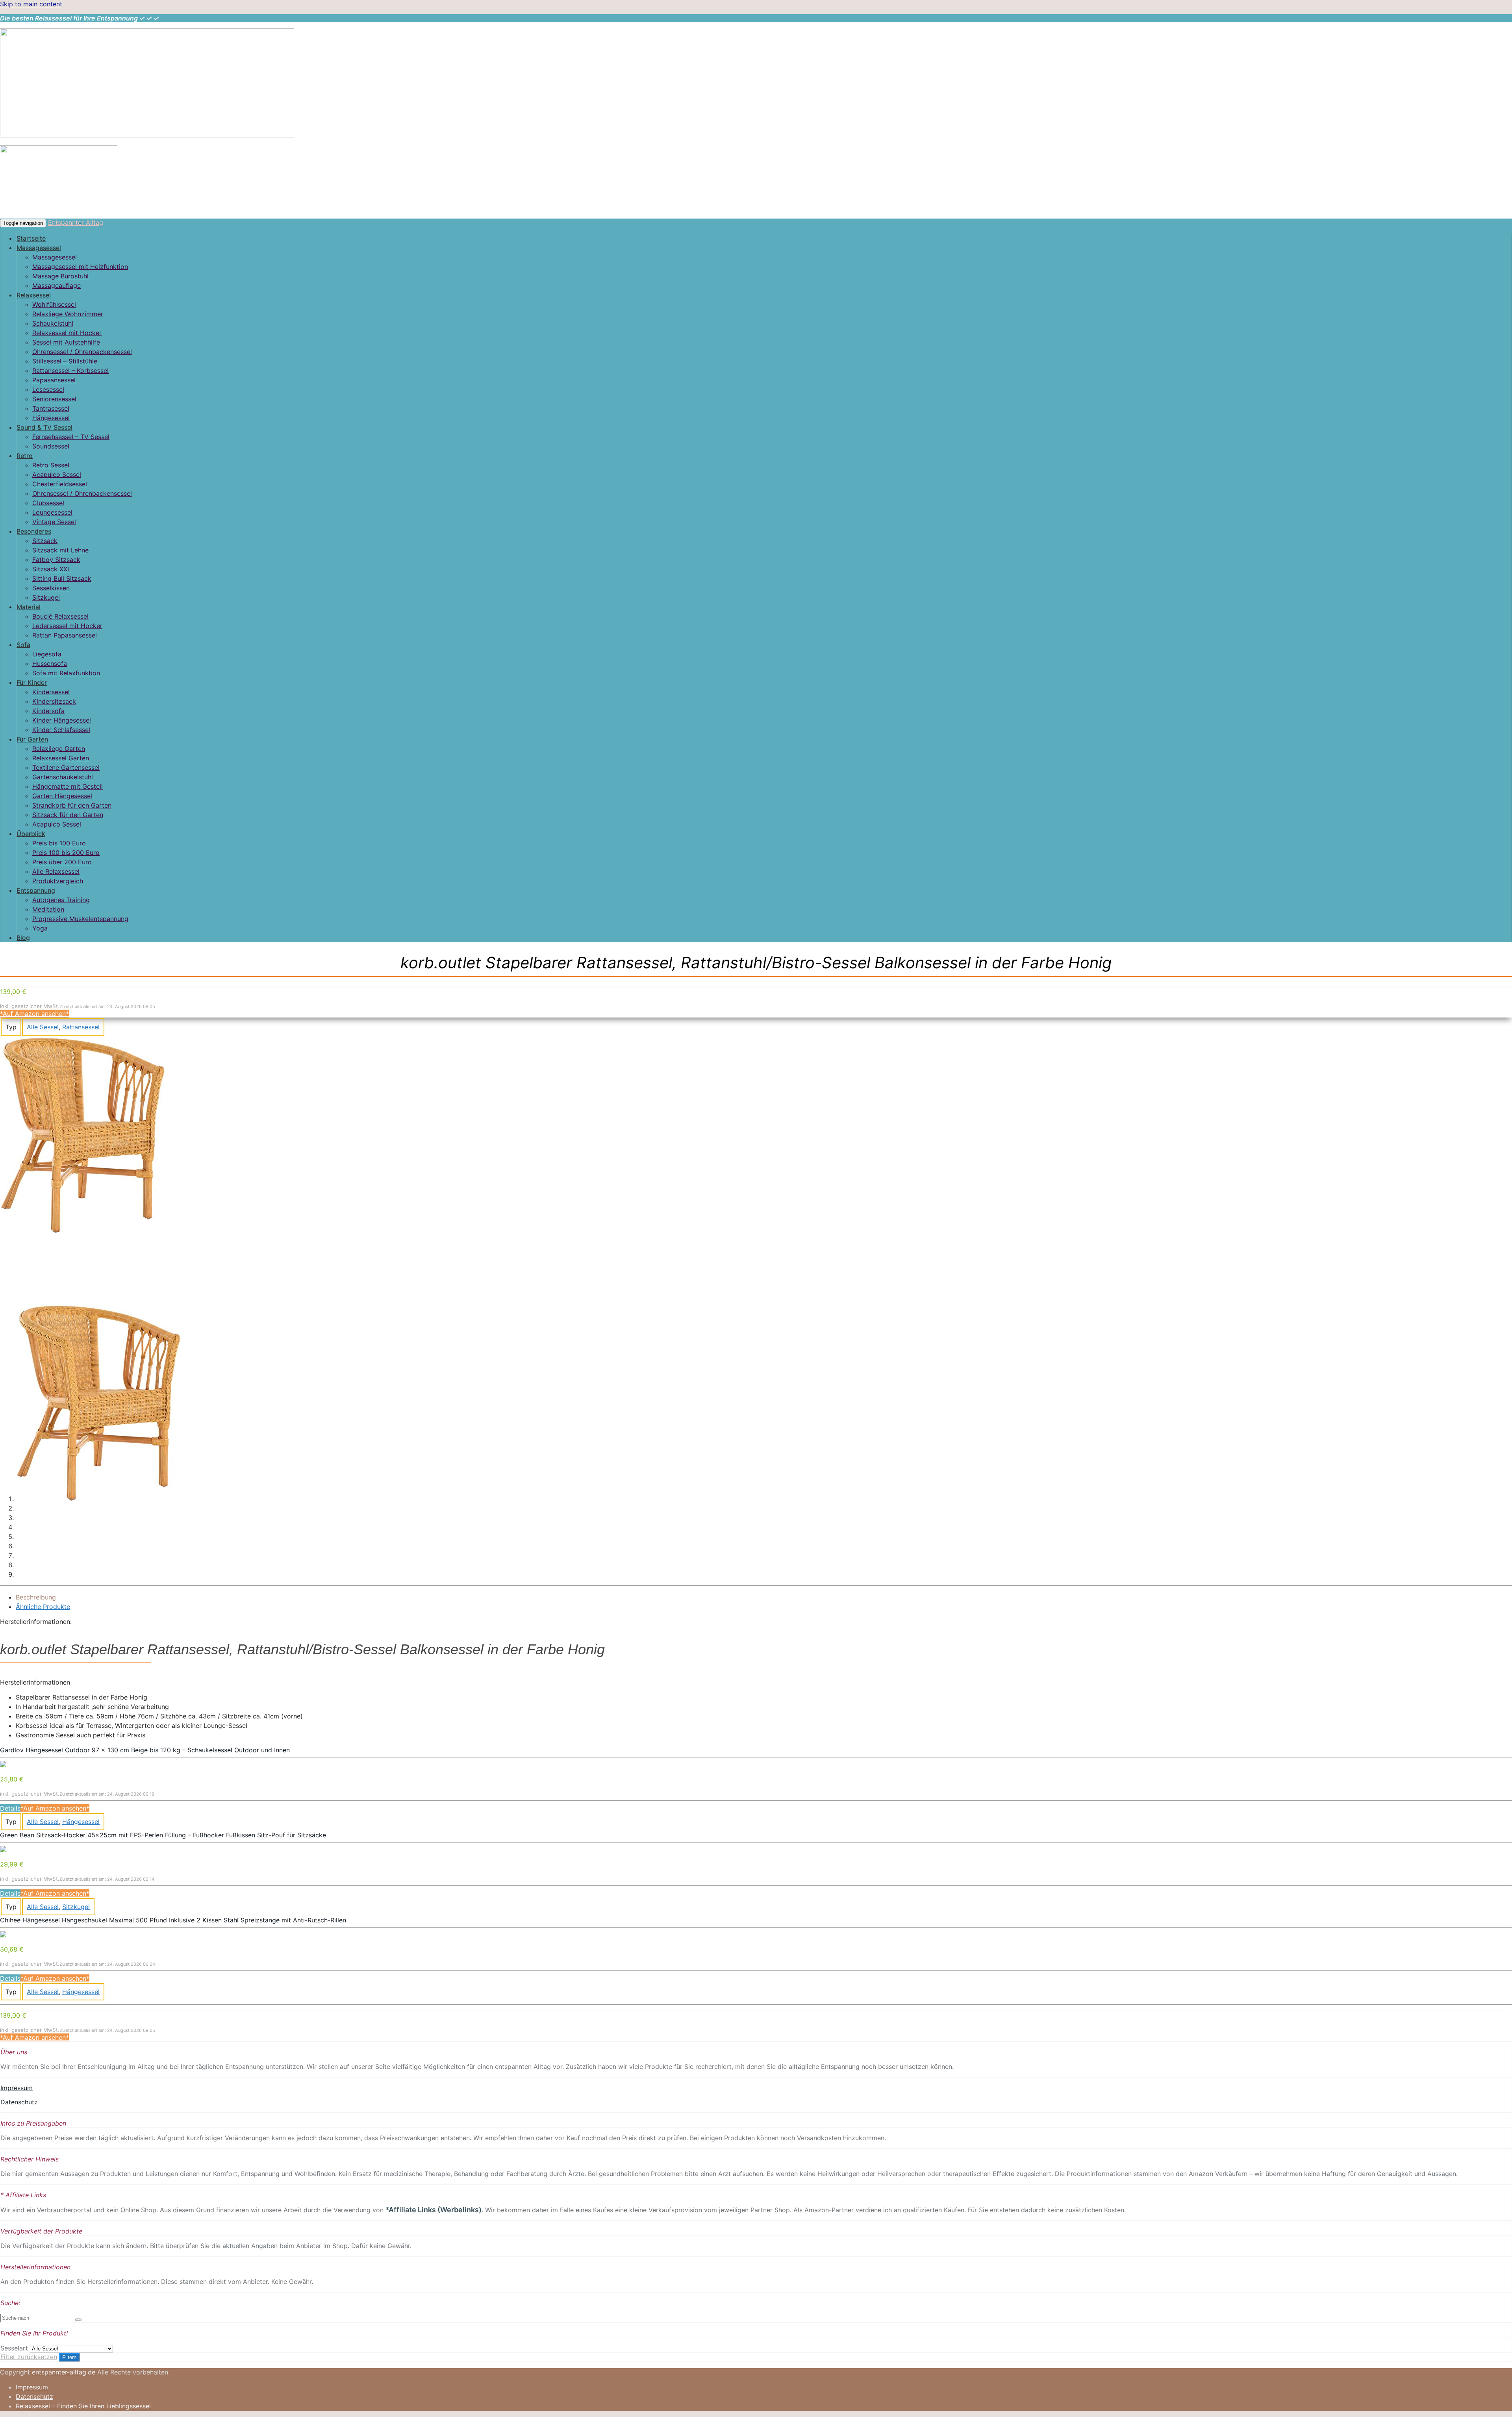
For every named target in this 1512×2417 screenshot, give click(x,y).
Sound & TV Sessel (44, 427)
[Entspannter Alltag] (147, 135)
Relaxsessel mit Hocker (67, 333)
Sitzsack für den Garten (68, 815)
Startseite (31, 238)
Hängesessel (51, 418)
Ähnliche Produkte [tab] (43, 1607)
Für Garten (32, 739)
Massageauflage (57, 285)
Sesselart (14, 2348)
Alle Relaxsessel (56, 871)
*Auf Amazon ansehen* (34, 1014)
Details (10, 1808)
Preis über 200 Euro (62, 862)
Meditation (48, 909)
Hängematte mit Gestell (68, 786)
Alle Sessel (43, 1027)
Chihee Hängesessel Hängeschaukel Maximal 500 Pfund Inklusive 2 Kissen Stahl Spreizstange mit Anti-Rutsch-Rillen (173, 1920)
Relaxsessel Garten (61, 758)
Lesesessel (48, 389)
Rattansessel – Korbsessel (70, 371)
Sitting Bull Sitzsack (62, 578)
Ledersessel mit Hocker (67, 626)
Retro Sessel (51, 465)
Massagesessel (39, 248)
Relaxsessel (34, 295)
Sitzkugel (46, 597)
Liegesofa (47, 654)
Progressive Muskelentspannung (80, 919)
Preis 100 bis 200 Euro (66, 853)
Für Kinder (32, 682)
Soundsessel (51, 446)
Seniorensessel (54, 399)
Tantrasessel (51, 408)
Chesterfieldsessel (60, 484)
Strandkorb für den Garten (72, 805)
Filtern (69, 2357)
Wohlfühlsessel (54, 304)
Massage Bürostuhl (60, 276)
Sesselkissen (51, 588)
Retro (25, 456)
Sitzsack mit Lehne (60, 550)
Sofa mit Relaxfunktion (66, 673)
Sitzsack (45, 541)
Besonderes (34, 531)
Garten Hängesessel (62, 796)
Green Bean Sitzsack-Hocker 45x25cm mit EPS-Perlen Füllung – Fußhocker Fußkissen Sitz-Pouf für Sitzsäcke (163, 1835)
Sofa (23, 645)
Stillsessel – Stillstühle (65, 361)
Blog (23, 938)
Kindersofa (48, 711)
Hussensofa (50, 664)
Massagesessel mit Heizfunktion (80, 267)
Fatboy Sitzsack (56, 560)
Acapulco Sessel (57, 475)
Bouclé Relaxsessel (60, 616)
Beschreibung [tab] (36, 1597)
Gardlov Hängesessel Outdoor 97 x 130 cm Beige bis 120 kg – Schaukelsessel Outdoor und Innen (145, 1750)
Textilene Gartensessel (66, 767)
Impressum (17, 2088)
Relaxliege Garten (59, 749)
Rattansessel (81, 1027)
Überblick (31, 834)
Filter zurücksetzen (29, 2357)
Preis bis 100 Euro (59, 843)
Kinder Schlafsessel (61, 730)
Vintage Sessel (54, 522)
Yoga (40, 928)
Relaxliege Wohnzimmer (68, 314)
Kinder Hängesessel (62, 720)
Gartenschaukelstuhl (63, 777)
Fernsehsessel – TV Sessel (71, 437)
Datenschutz (19, 2102)
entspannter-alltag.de (64, 2372)
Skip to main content (31, 4)
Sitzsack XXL (52, 569)
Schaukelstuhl (53, 323)
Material (29, 607)
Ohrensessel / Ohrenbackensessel (82, 352)
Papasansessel (54, 380)
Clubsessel (48, 503)
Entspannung (36, 890)
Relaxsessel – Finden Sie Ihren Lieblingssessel (83, 2406)
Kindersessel (51, 692)
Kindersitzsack (54, 701)
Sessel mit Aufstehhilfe (66, 342)
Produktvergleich (58, 881)
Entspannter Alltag (76, 222)
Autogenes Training (61, 900)
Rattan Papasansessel (65, 635)
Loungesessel (52, 512)
